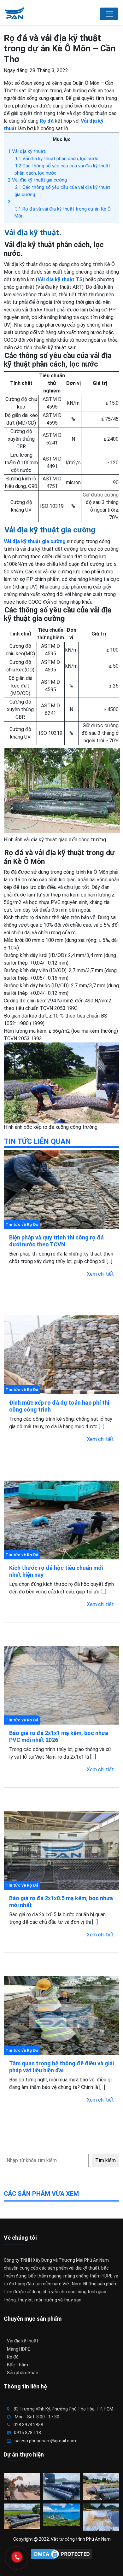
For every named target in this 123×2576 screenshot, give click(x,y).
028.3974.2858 (28, 2425)
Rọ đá (13, 2357)
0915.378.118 (27, 2433)
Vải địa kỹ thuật (23, 2341)
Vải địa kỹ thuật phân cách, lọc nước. (57, 159)
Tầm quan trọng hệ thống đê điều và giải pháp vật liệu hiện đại (61, 2067)
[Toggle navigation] (109, 14)
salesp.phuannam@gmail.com (45, 2441)
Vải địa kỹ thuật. (27, 151)
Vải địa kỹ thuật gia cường (37, 180)
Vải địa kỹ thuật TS (60, 279)
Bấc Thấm (18, 2365)
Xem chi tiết (100, 1274)
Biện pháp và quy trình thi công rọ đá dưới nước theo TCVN (56, 1241)
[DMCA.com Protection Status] (61, 2554)
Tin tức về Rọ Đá (22, 1224)
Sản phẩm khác (23, 2373)
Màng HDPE (19, 2349)
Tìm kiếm (105, 2160)
